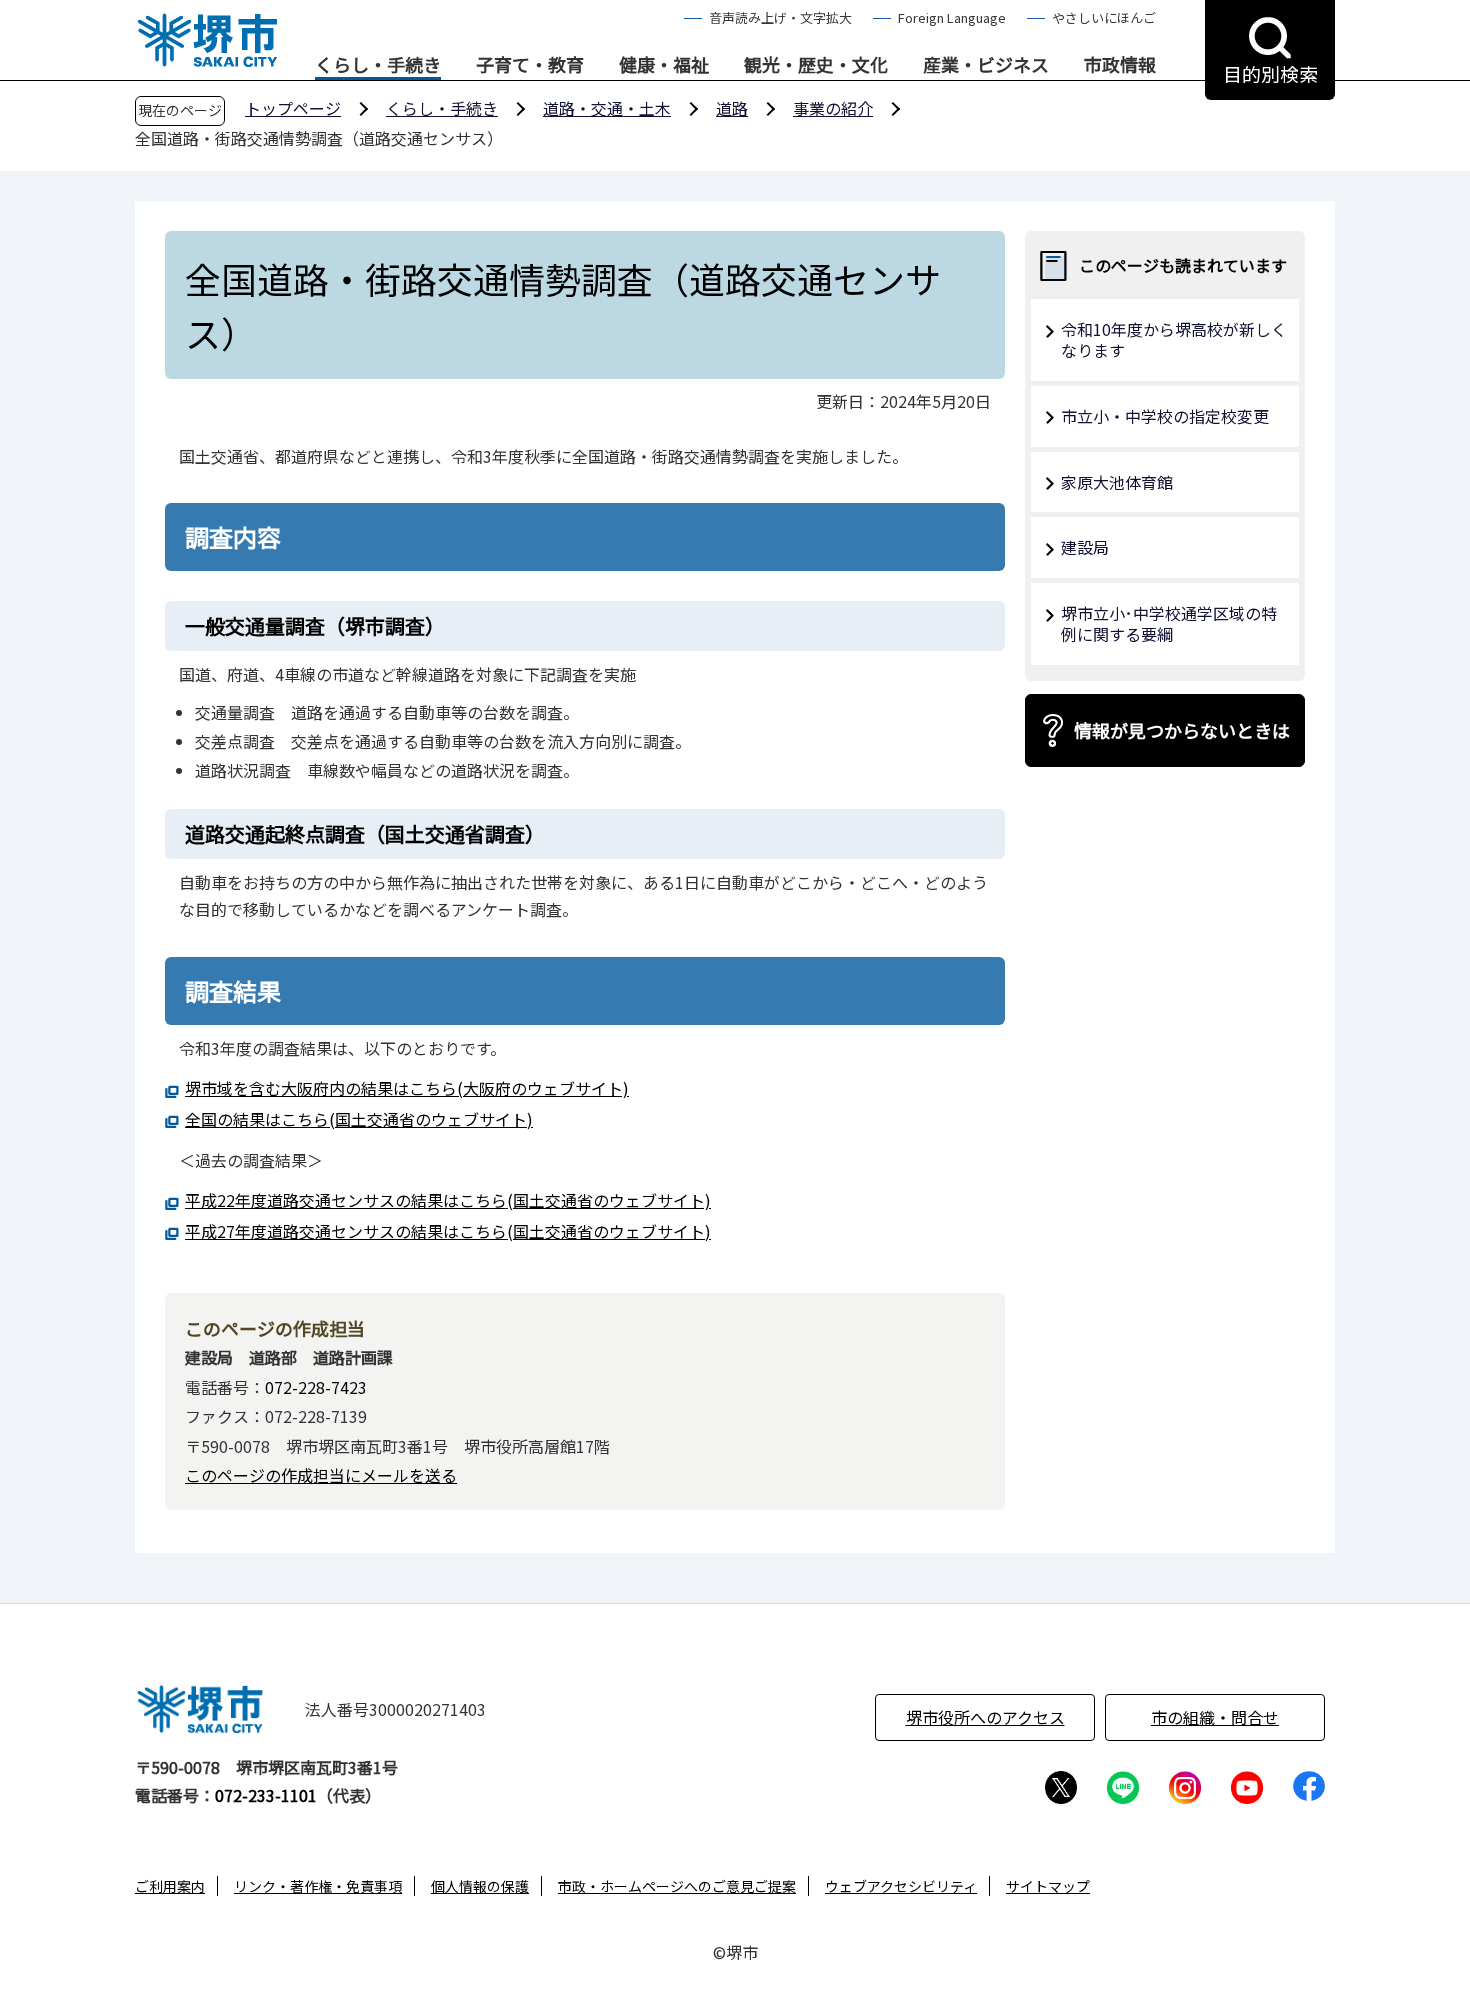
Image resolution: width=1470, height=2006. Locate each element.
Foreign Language (952, 17)
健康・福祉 (664, 65)
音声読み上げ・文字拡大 (780, 17)
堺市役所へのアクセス (985, 1717)
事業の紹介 (833, 108)
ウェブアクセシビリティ (901, 1886)
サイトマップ (1048, 1886)
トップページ (293, 108)
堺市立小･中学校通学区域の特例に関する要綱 (1169, 623)
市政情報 (1120, 65)
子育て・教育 (530, 65)
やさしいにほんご (1104, 17)
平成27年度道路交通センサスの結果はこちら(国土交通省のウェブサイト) (448, 1231)
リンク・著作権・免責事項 (318, 1886)
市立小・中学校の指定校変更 (1165, 416)
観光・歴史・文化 (816, 65)
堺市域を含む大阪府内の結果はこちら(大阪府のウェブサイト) (407, 1088)
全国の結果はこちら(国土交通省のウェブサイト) (359, 1119)
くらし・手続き (378, 65)
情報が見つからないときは (1182, 730)
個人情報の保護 (480, 1886)
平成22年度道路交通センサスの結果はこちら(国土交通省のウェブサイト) (448, 1200)
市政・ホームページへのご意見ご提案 (677, 1886)
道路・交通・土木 (607, 108)
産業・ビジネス (986, 65)
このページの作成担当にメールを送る (321, 1475)
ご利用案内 (170, 1886)
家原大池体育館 (1117, 482)
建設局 (1085, 547)
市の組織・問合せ (1215, 1717)
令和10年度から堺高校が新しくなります (1174, 339)
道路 (732, 108)
